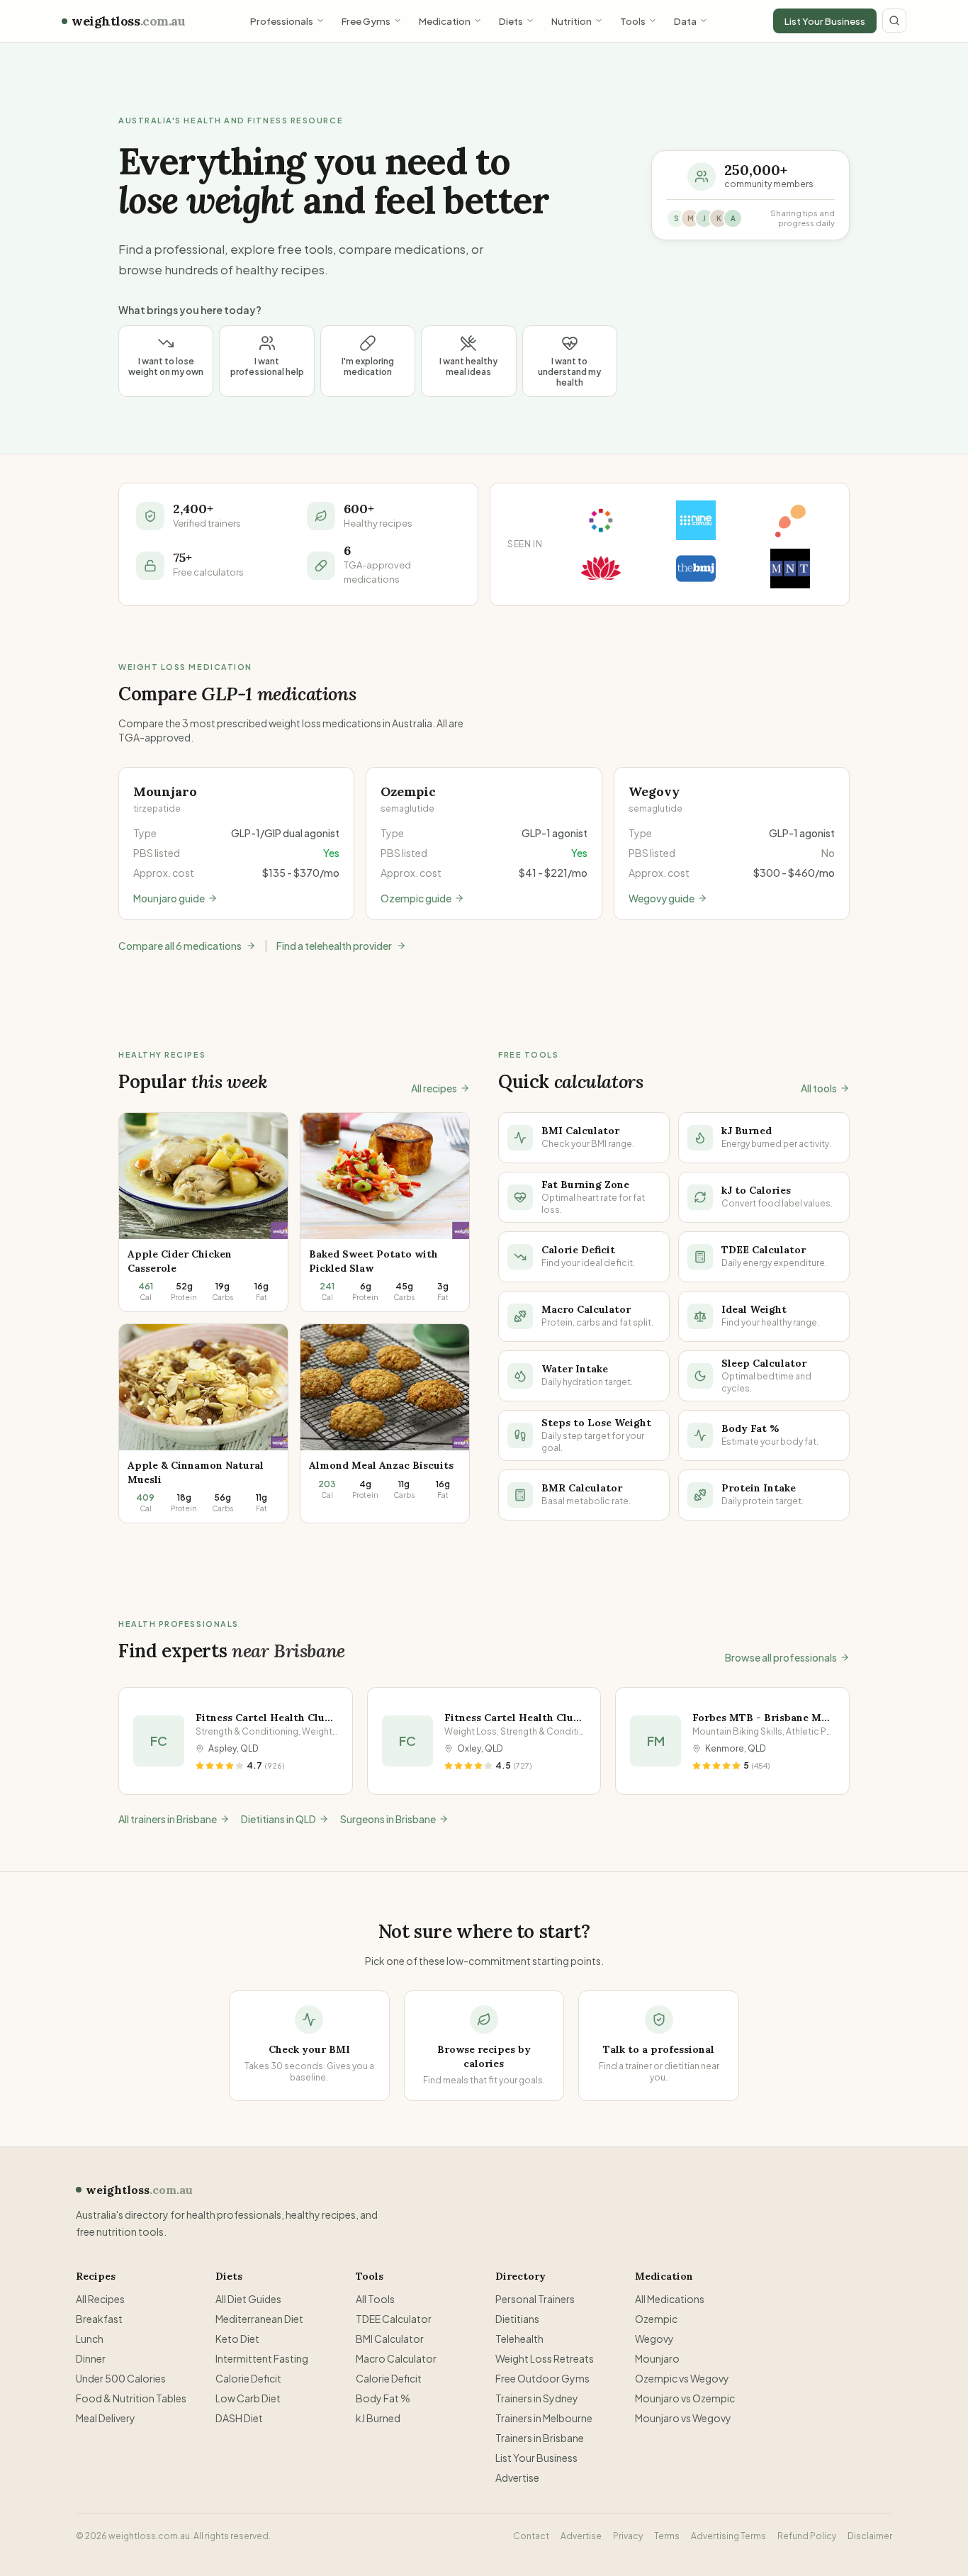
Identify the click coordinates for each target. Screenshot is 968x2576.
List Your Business (825, 21)
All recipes (434, 1088)
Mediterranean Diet (259, 2319)
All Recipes (100, 2299)
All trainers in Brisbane (168, 1819)
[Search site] (894, 21)
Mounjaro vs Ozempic (685, 2398)
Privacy (628, 2536)
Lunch (90, 2339)
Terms (667, 2536)
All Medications (670, 2299)
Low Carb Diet (248, 2398)
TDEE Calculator (394, 2319)
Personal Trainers (535, 2299)
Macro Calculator (396, 2358)
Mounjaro (657, 2358)
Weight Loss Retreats (545, 2358)
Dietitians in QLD (278, 1819)
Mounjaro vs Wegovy (683, 2418)
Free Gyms (366, 21)
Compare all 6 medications (180, 946)
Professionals (282, 21)
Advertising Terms (728, 2536)
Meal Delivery (106, 2418)
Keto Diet (237, 2339)
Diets (511, 21)
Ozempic (656, 2319)
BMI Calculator (390, 2339)
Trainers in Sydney (537, 2398)
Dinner (91, 2358)
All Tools (375, 2299)
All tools (819, 1088)
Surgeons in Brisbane (388, 1819)
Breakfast (99, 2319)
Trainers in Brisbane (540, 2438)
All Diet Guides (248, 2299)
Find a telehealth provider (334, 946)
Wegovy (654, 2339)
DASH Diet (239, 2418)
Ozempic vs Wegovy (682, 2378)
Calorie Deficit (248, 2378)
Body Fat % (383, 2398)
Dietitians (517, 2319)
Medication (445, 21)
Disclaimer (870, 2536)
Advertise (517, 2477)
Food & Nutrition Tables (131, 2398)
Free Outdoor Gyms (542, 2378)
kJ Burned (378, 2418)
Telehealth (519, 2339)
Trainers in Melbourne (544, 2418)
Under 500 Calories (121, 2378)
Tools (633, 21)
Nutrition (572, 21)
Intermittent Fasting (262, 2358)
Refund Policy (807, 2536)
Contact (531, 2536)
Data (685, 21)
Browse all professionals (781, 1657)
